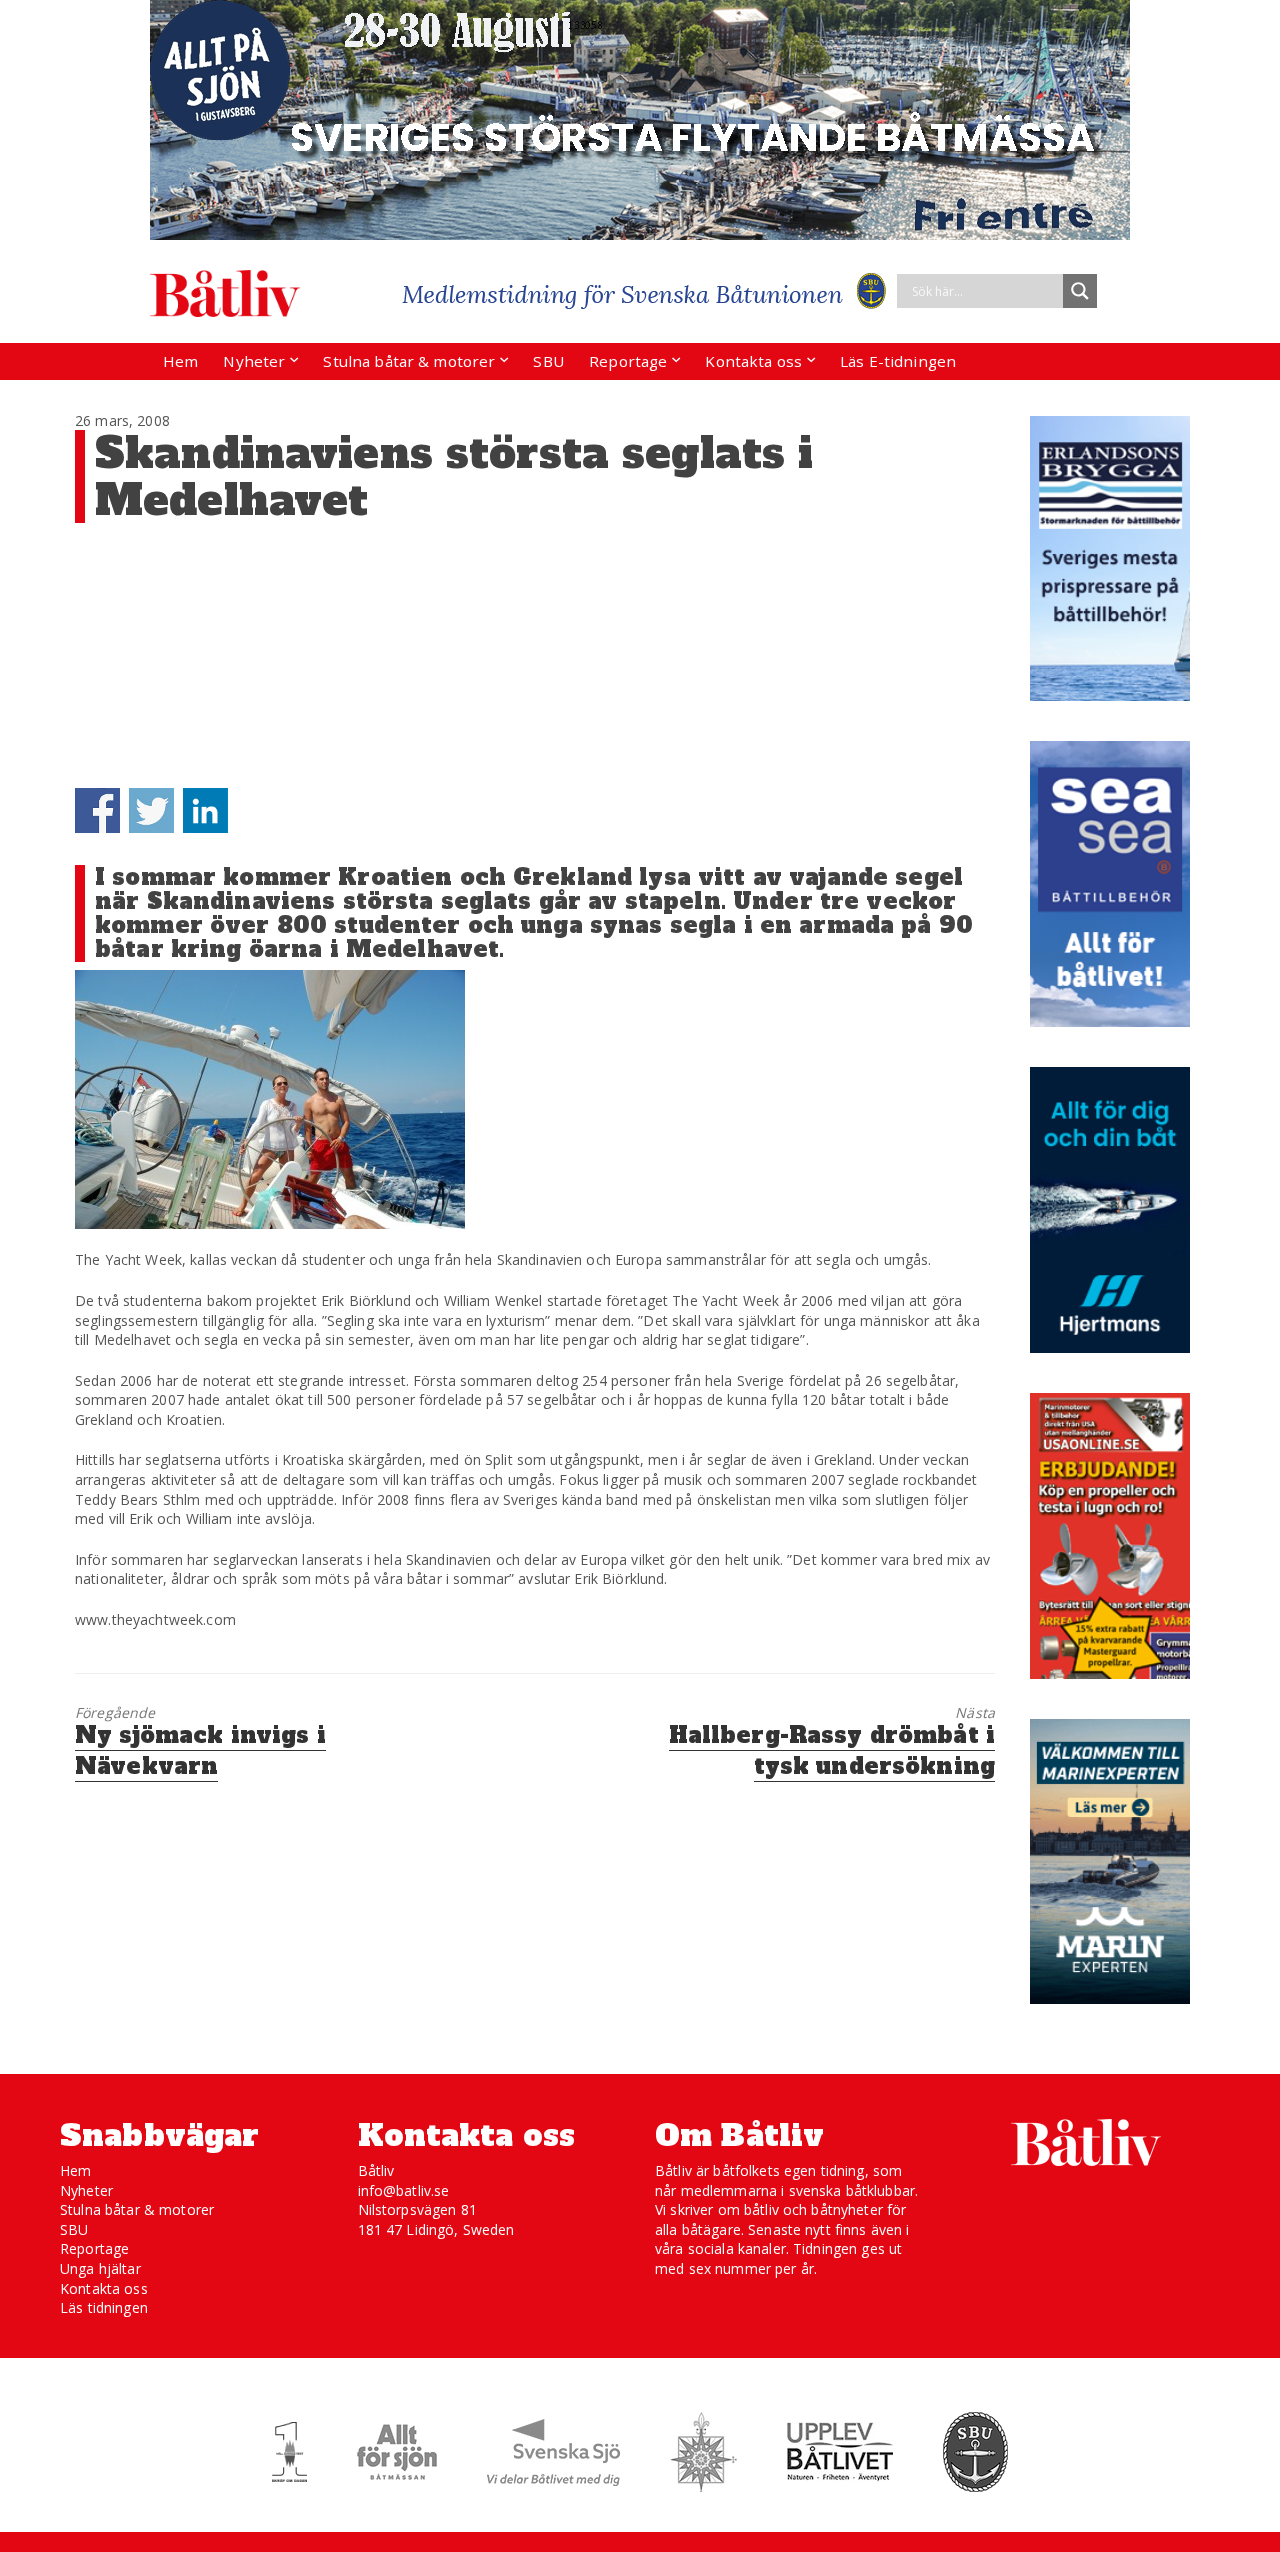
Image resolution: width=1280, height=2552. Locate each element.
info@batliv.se (404, 2190)
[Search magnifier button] (1080, 291)
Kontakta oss (753, 361)
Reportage (628, 361)
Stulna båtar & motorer (409, 361)
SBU (548, 361)
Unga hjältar (100, 2268)
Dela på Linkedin (205, 810)
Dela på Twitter (151, 810)
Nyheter (254, 361)
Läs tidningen (104, 2307)
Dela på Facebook (97, 810)
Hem (180, 361)
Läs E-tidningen (898, 361)
